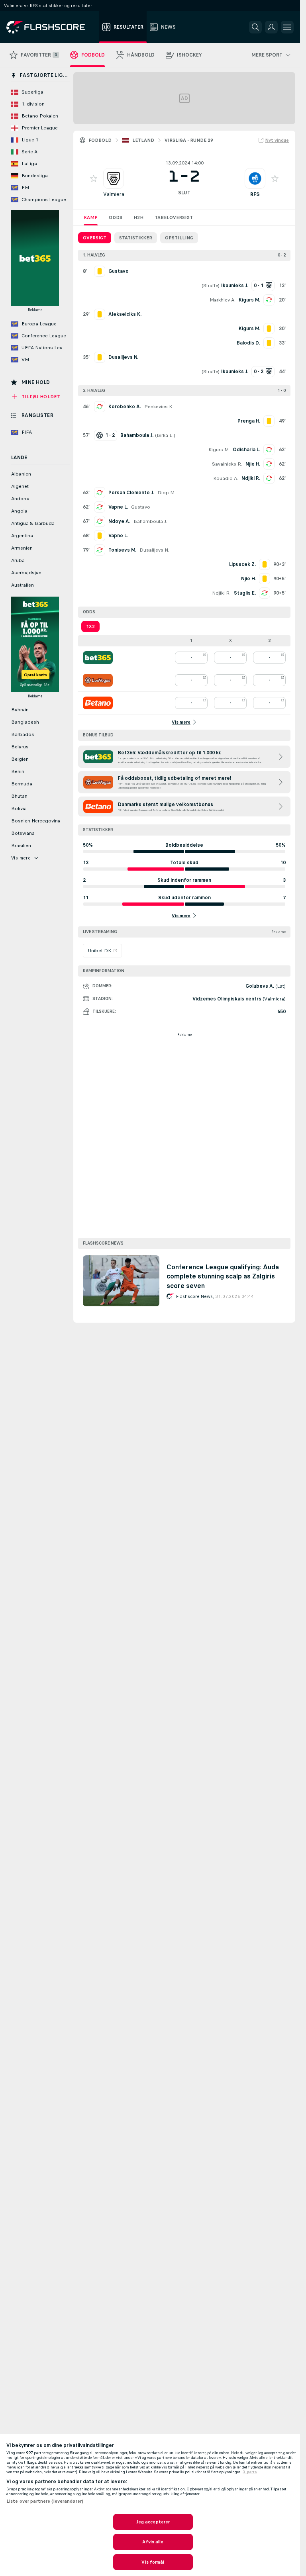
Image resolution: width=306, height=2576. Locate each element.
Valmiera (114, 194)
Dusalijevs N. (154, 550)
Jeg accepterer (153, 2522)
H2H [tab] (138, 217)
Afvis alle (153, 2542)
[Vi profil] (114, 178)
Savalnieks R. (227, 464)
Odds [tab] (116, 217)
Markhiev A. (223, 300)
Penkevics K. (159, 407)
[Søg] (255, 27)
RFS (255, 194)
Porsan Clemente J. (131, 493)
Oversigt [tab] (95, 238)
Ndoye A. (119, 521)
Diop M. (166, 493)
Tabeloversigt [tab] (174, 217)
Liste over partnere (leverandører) (45, 2501)
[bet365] (98, 658)
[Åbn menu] (287, 27)
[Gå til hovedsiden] (51, 27)
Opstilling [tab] (179, 238)
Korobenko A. (125, 407)
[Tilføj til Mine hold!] (94, 178)
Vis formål (153, 2562)
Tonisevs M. (122, 550)
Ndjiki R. (251, 478)
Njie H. (253, 464)
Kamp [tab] (91, 217)
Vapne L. (118, 507)
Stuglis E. (245, 593)
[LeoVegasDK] (98, 680)
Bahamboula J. (150, 521)
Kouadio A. (226, 478)
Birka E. (165, 435)
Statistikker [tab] (136, 238)
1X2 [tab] (90, 626)
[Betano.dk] (98, 703)
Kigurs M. (249, 300)
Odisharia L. (246, 450)
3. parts (250, 2472)
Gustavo (141, 507)
